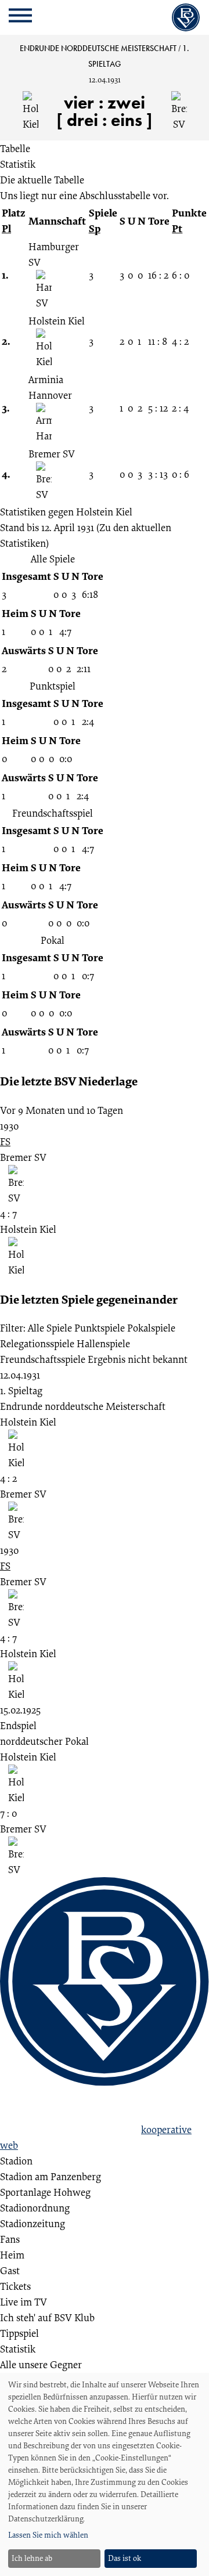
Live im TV (24, 2302)
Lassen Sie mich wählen (48, 2535)
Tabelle (15, 148)
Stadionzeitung (33, 2223)
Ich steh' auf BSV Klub (47, 2317)
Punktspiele (100, 1328)
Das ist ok (125, 2558)
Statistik (18, 164)
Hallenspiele (103, 1343)
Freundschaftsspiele (43, 1359)
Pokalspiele (151, 1328)
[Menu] (20, 18)
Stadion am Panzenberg (51, 2176)
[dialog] (105, 2474)
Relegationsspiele (37, 1343)
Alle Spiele (50, 1328)
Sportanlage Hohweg (45, 2192)
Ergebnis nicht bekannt (138, 1359)
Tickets (15, 2286)
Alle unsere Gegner (41, 2364)
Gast (10, 2270)
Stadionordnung (35, 2208)
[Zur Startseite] (186, 17)
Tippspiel (19, 2333)
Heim (12, 2255)
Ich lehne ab (32, 2558)
